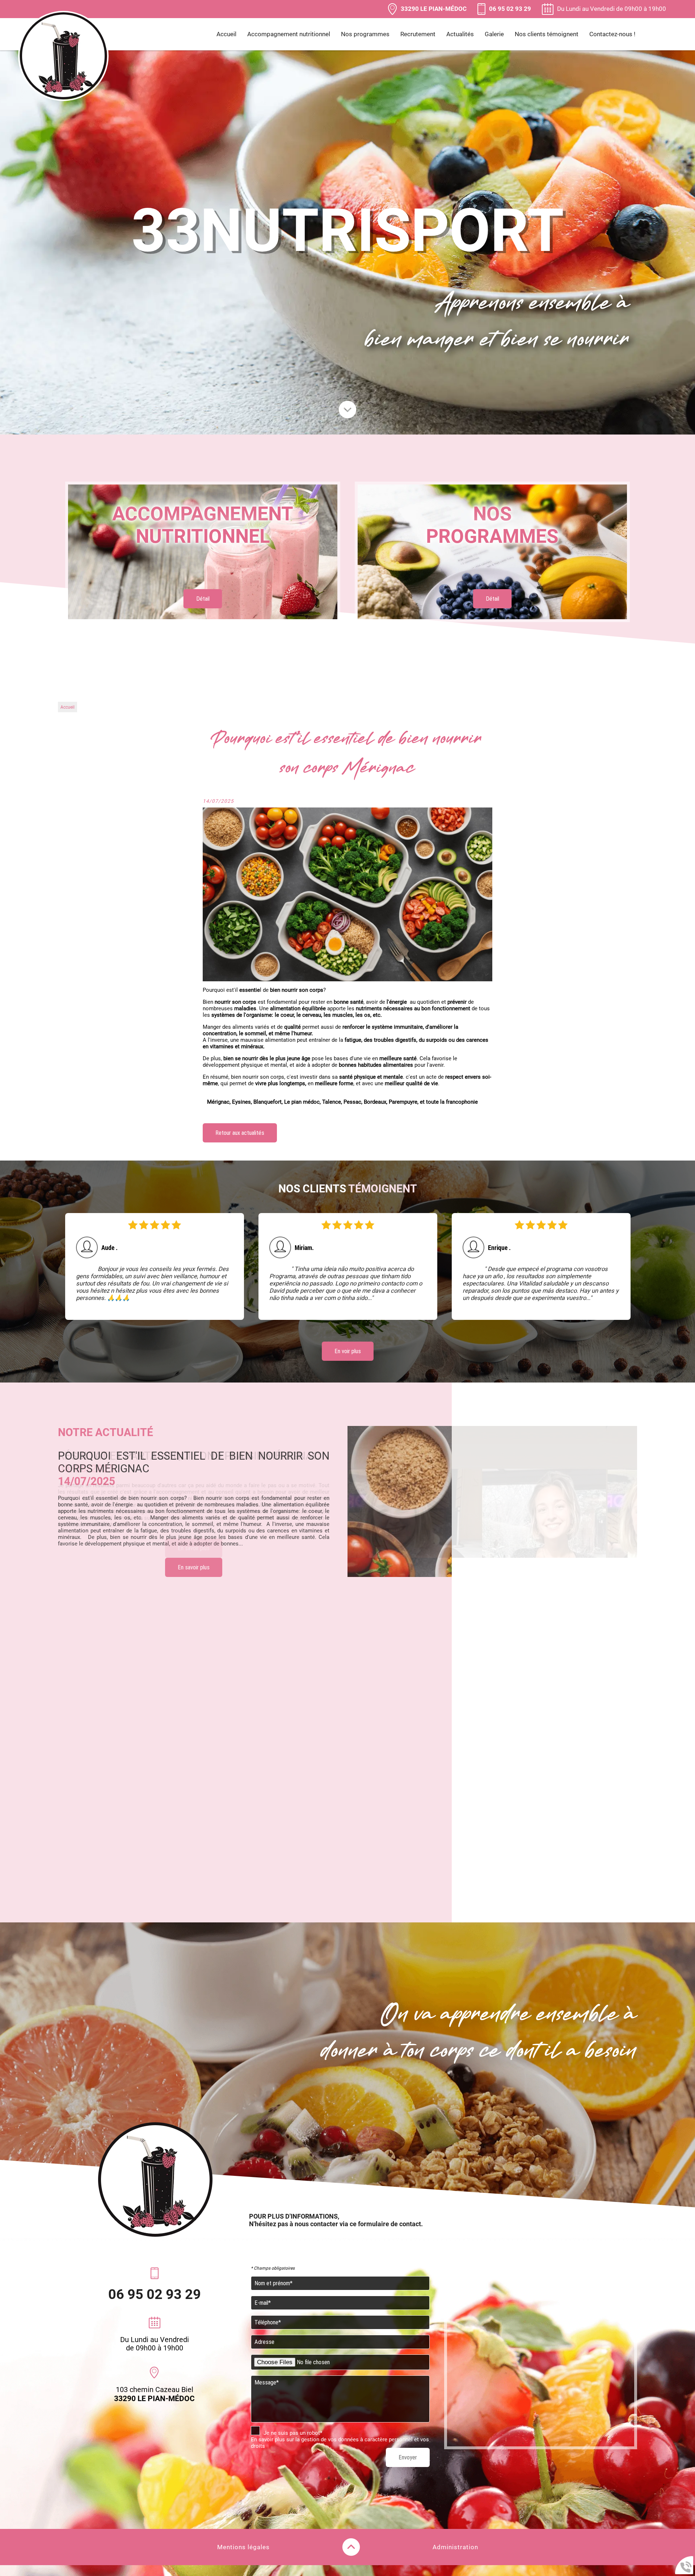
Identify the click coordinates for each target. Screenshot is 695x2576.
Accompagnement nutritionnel (289, 34)
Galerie (494, 34)
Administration (455, 2547)
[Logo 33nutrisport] (63, 57)
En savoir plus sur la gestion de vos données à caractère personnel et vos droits (340, 2443)
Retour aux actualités (240, 1133)
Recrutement (418, 34)
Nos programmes (365, 34)
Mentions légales (243, 2547)
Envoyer (408, 2457)
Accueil (226, 34)
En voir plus (348, 1351)
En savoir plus (194, 1555)
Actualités (460, 34)
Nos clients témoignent (547, 34)
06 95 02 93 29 (155, 2294)
